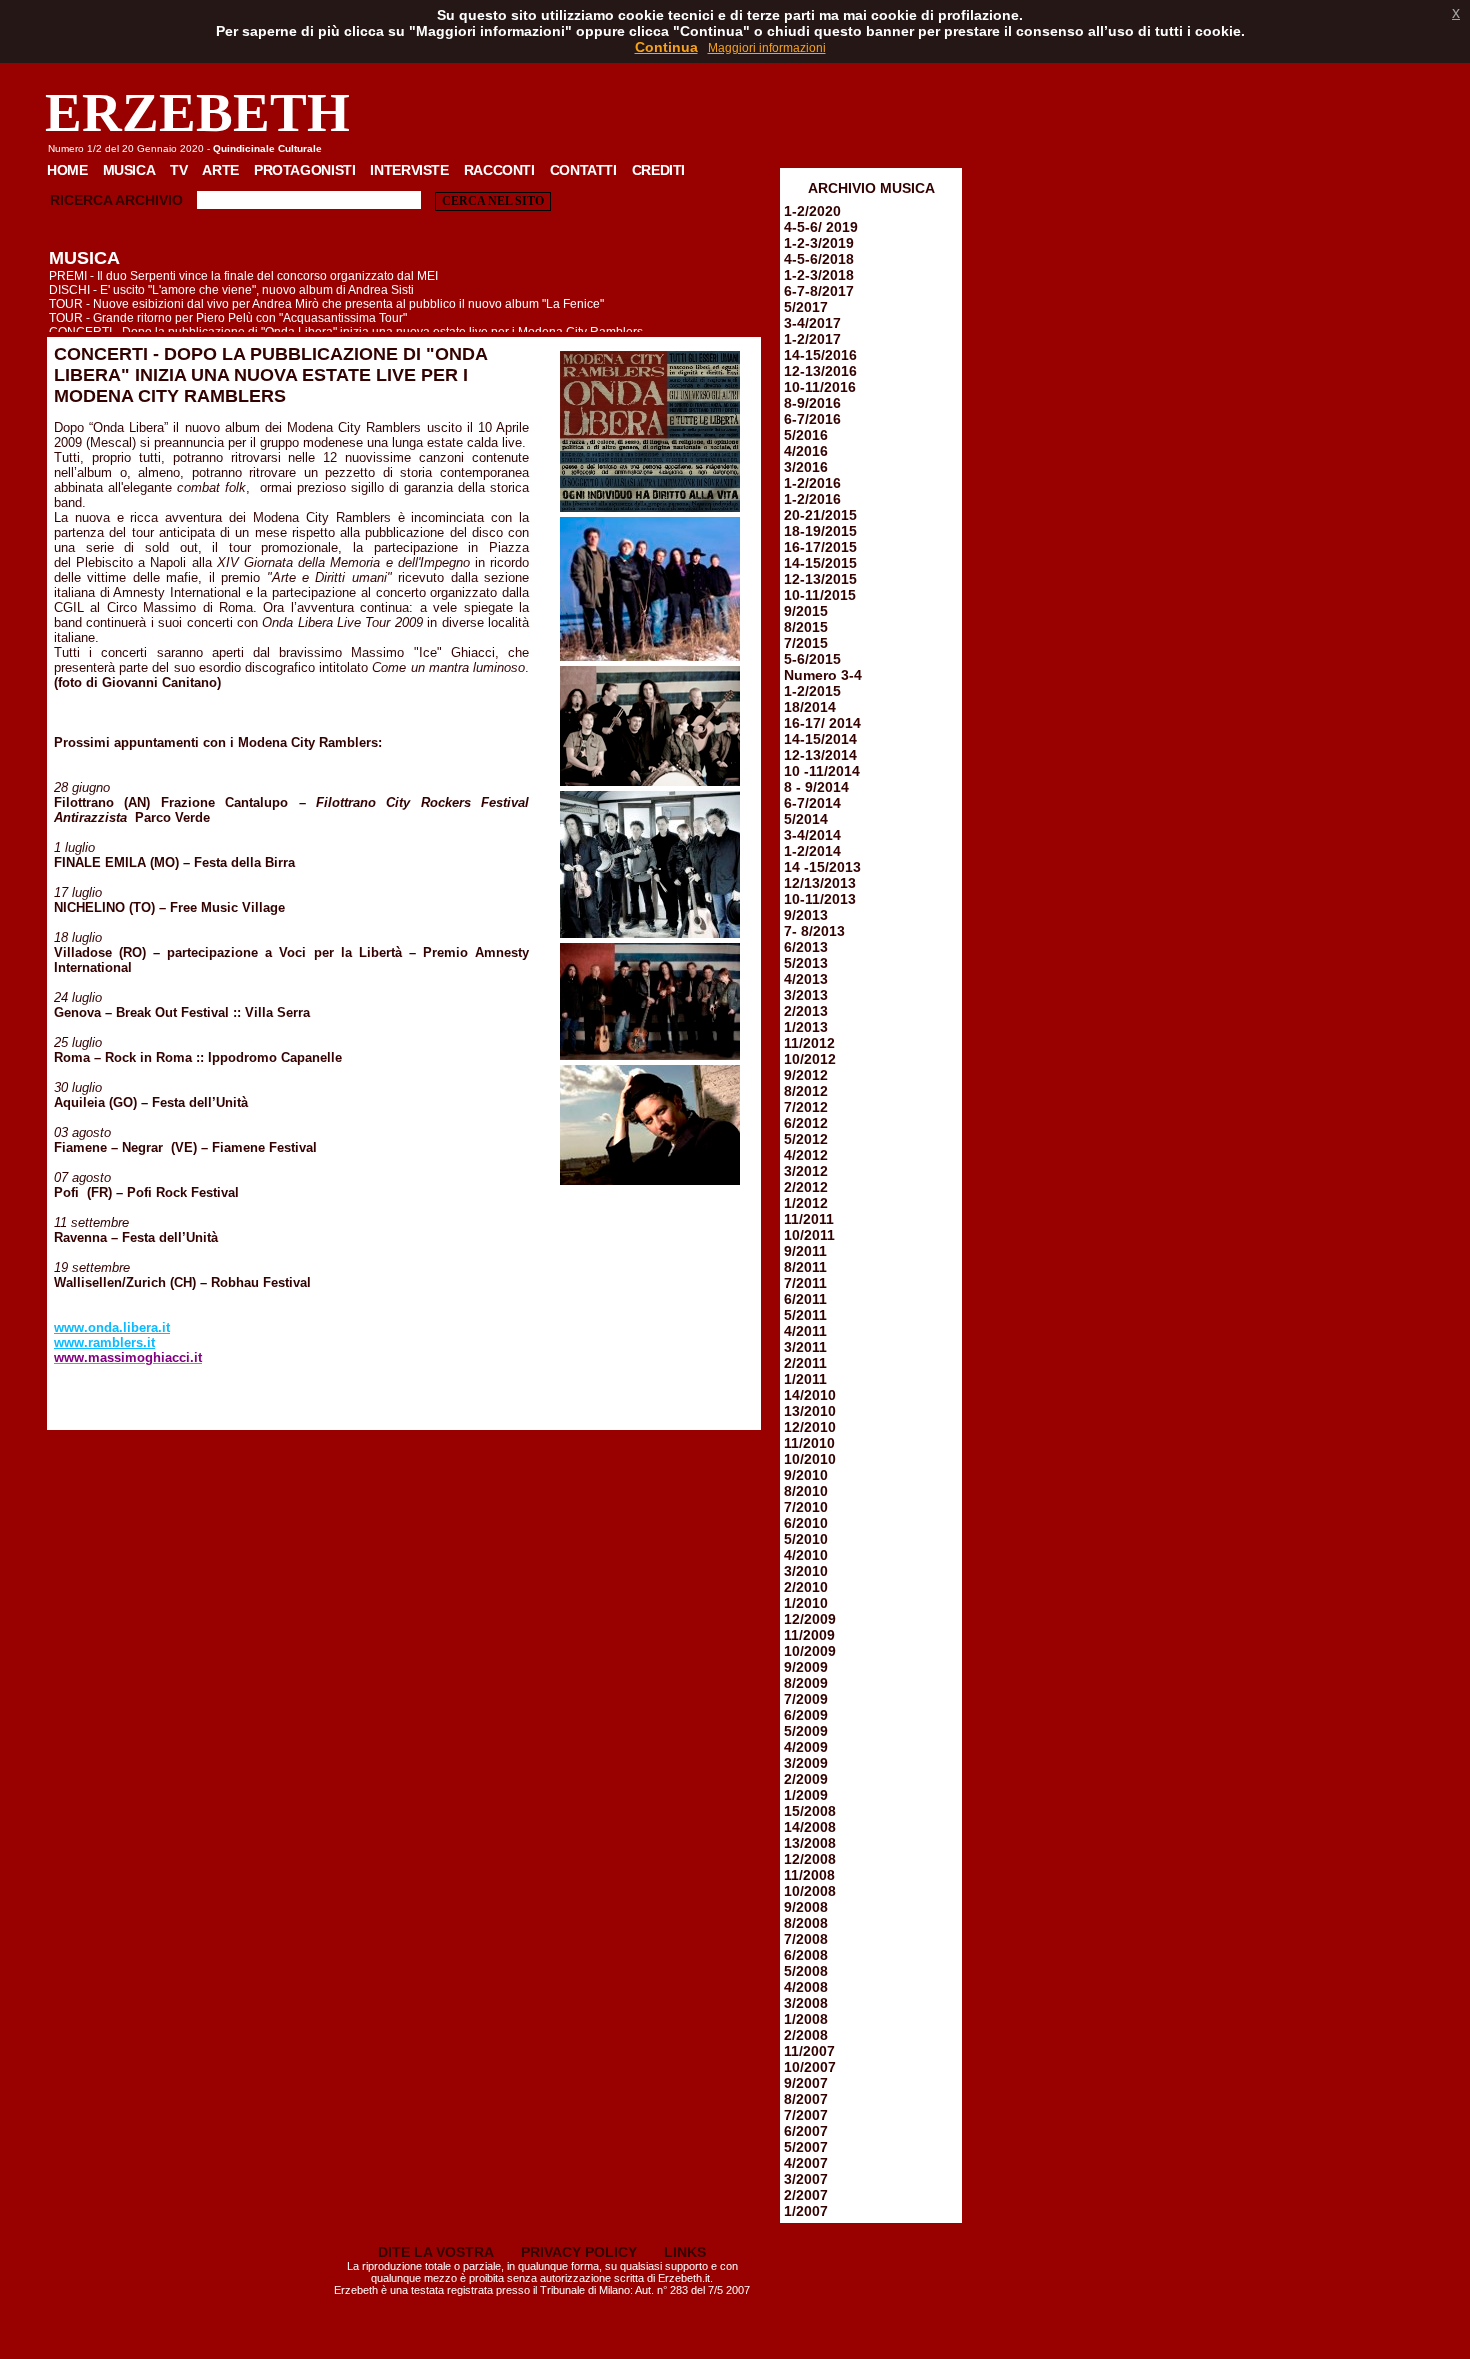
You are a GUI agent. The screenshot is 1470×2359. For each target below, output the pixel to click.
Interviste (409, 170)
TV (178, 170)
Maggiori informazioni (767, 48)
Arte (220, 170)
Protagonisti (304, 170)
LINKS (685, 2252)
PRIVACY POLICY (579, 2252)
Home (67, 170)
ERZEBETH (197, 112)
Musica (129, 170)
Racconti (499, 170)
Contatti (583, 170)
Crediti (658, 170)
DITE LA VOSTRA (436, 2252)
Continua (666, 47)
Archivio (149, 200)
